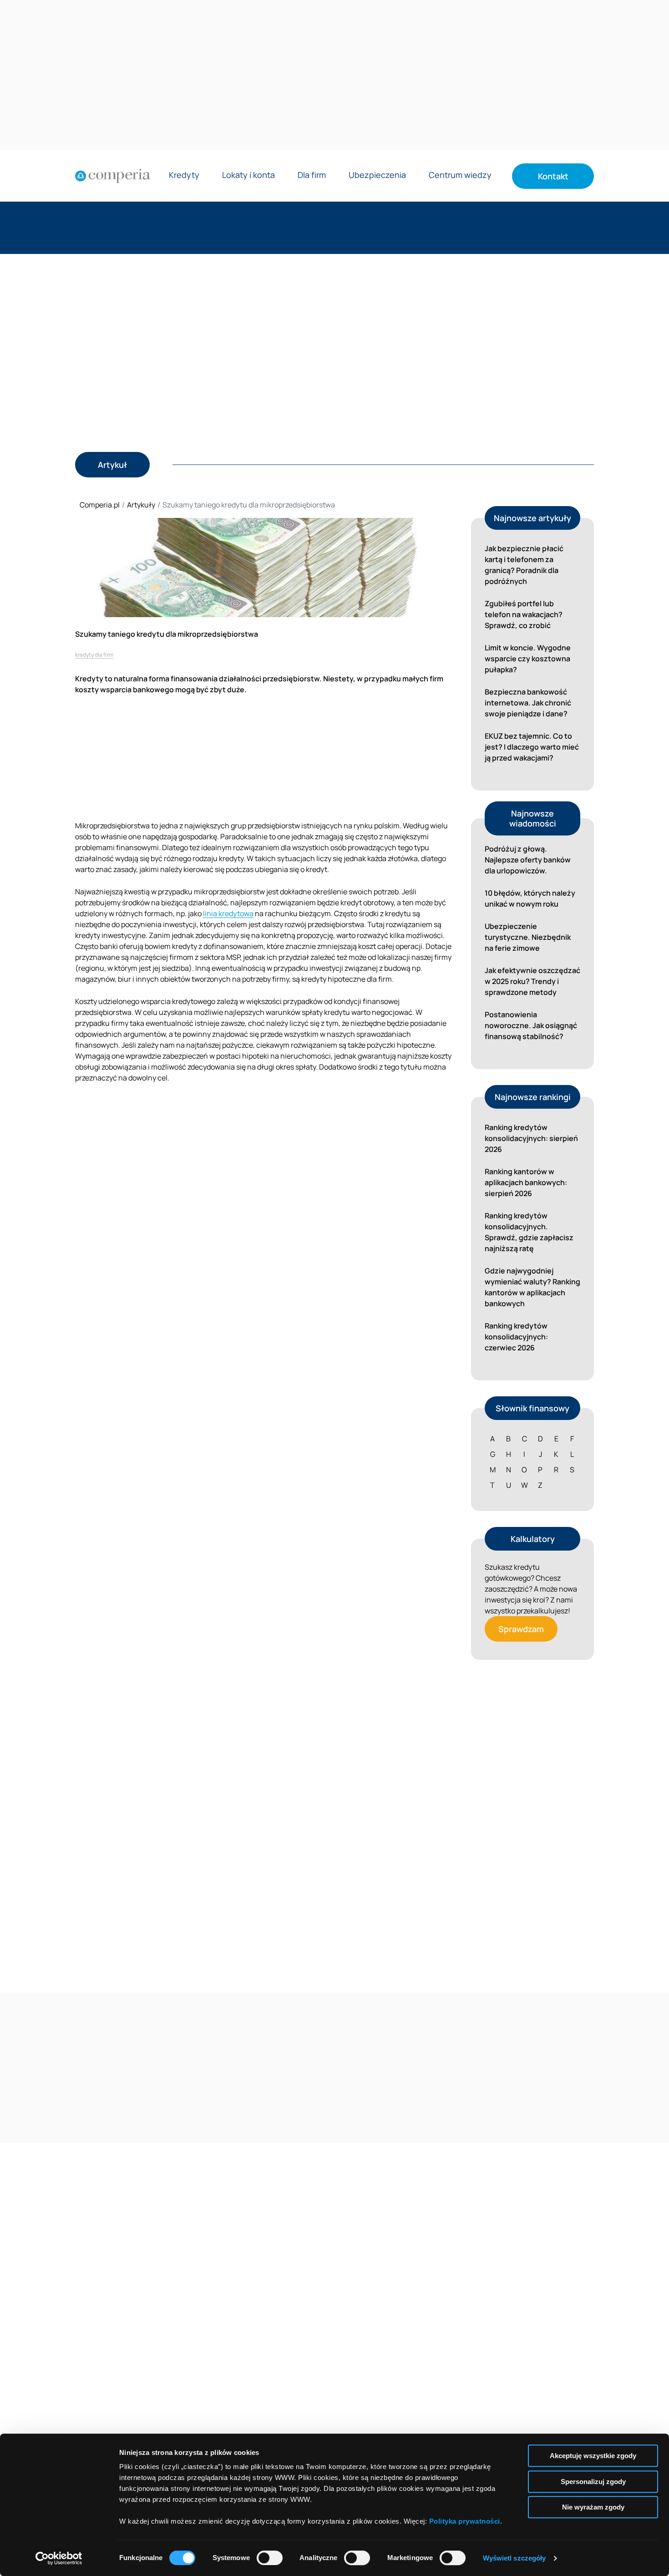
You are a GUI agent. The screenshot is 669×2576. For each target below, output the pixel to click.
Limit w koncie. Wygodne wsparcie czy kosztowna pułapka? (528, 659)
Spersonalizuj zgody (593, 2482)
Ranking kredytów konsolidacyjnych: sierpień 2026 (531, 1138)
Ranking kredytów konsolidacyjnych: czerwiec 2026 (516, 1337)
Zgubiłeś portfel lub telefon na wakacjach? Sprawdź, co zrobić (524, 614)
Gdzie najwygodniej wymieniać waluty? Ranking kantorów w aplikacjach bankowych (532, 1287)
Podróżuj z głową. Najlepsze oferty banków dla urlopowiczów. (528, 860)
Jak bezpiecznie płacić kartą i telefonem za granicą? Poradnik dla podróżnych (524, 565)
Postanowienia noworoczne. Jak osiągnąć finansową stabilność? (531, 1025)
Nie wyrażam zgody (593, 2507)
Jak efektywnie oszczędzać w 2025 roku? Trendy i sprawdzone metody (532, 981)
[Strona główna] (113, 176)
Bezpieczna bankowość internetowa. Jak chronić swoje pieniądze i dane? (528, 703)
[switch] (270, 2558)
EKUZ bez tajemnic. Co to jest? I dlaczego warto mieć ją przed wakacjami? (532, 747)
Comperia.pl (100, 505)
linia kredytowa (228, 913)
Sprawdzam (521, 1629)
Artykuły (141, 505)
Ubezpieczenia (377, 175)
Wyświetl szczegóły (514, 2558)
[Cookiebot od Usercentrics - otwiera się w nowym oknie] (59, 2558)
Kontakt (553, 176)
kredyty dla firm (94, 655)
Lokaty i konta (248, 175)
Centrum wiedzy (460, 175)
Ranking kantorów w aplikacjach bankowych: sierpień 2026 (526, 1182)
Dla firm (312, 175)
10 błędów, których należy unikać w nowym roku (530, 898)
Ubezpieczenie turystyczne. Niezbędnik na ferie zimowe (528, 937)
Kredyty (184, 175)
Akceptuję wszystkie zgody (593, 2456)
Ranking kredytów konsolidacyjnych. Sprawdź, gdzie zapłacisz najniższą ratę (529, 1232)
